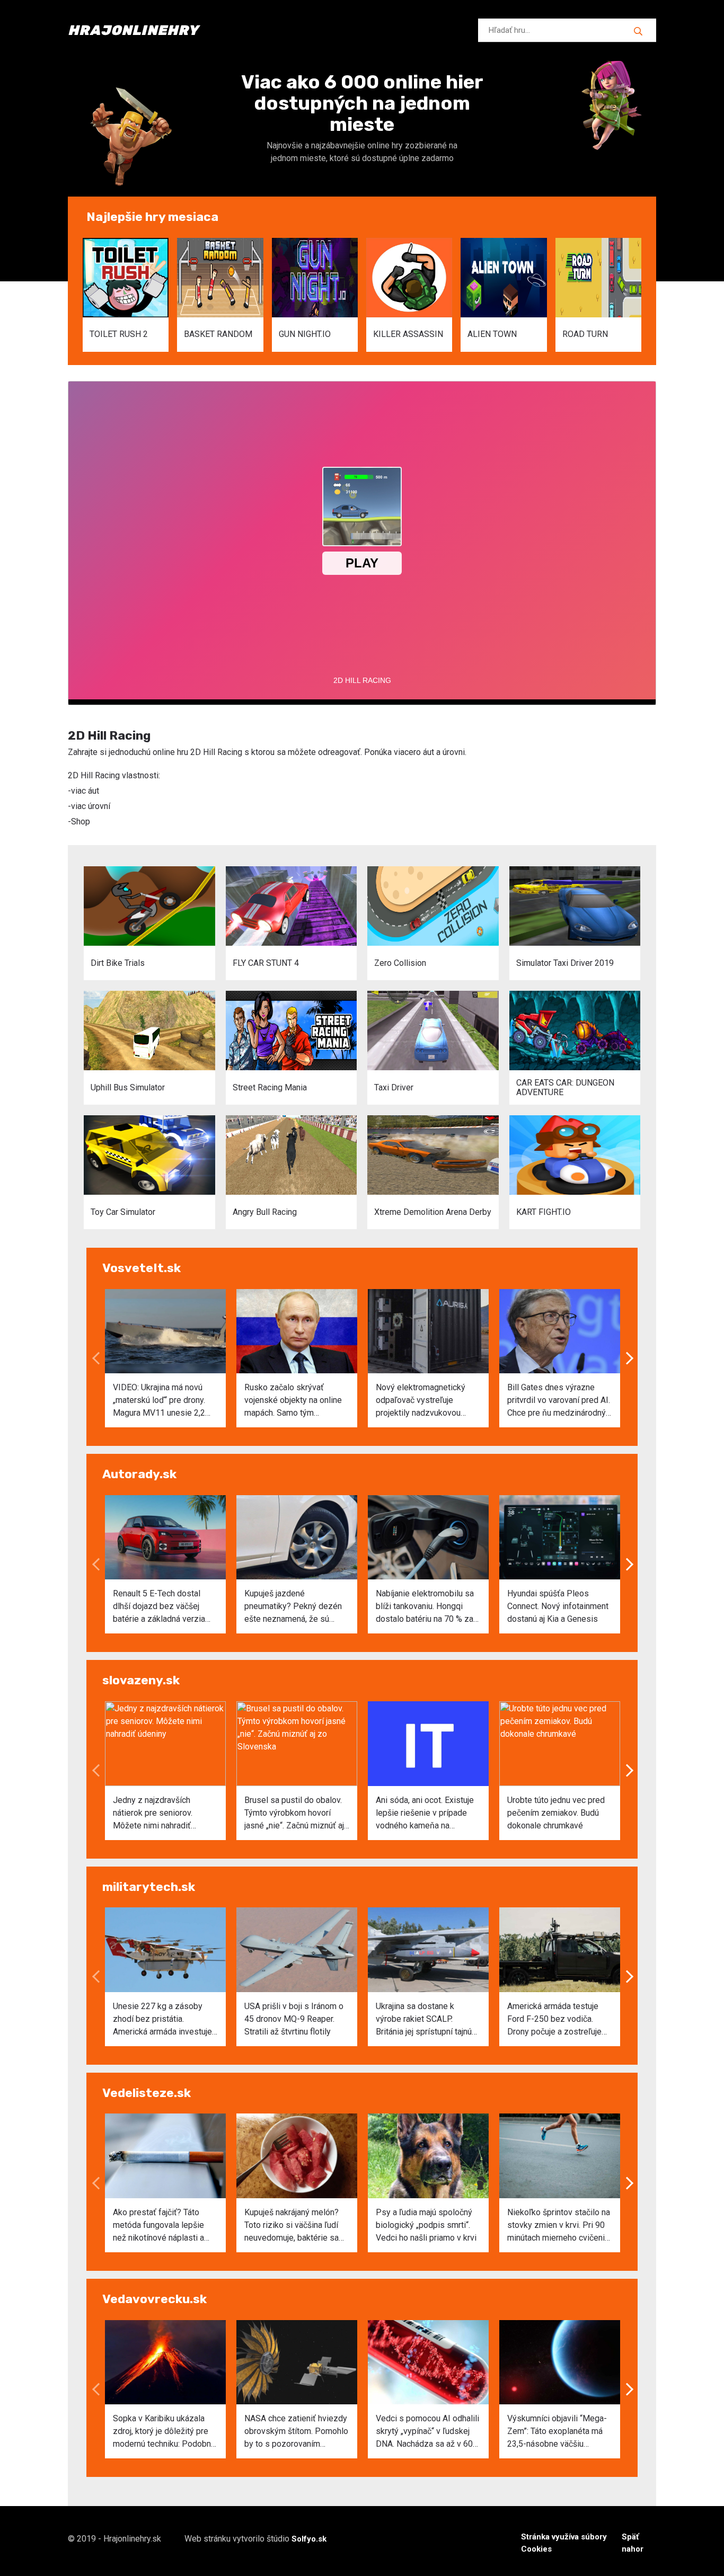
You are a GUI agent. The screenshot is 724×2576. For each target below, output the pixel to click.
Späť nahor (633, 2543)
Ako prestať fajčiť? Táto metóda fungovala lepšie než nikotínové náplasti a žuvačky (158, 2226)
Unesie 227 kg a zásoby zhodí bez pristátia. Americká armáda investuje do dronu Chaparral (162, 2020)
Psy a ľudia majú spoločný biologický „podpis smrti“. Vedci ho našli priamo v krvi (426, 2225)
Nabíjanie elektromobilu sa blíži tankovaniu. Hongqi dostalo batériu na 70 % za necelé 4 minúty (425, 1607)
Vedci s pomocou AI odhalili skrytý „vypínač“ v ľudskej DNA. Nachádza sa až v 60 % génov (427, 2432)
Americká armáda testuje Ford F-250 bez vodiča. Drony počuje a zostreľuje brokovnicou (554, 2020)
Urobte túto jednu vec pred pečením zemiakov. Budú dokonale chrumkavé (556, 1813)
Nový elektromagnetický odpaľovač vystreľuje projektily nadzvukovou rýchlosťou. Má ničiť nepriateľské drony (421, 1401)
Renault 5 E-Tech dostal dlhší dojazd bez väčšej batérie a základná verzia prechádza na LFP (159, 1607)
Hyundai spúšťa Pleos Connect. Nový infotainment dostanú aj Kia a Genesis (558, 1606)
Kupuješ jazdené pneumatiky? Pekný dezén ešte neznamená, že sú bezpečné (293, 1607)
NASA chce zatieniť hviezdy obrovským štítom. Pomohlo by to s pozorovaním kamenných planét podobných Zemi (296, 2432)
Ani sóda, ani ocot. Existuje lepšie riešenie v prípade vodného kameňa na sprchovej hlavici (425, 1814)
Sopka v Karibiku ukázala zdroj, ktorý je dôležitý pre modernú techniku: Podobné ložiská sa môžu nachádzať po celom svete (164, 2432)
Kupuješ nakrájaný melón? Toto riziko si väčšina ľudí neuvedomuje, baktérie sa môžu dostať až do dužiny (292, 2226)
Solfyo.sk (309, 2539)
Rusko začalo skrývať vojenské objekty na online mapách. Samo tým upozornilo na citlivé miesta (295, 1401)
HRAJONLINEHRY (133, 30)
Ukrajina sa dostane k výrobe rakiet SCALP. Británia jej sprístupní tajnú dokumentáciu (424, 2020)
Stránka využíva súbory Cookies (564, 2543)
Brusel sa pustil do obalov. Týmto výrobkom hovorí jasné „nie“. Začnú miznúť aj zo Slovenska (294, 1814)
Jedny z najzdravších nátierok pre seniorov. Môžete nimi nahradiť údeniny (153, 1814)
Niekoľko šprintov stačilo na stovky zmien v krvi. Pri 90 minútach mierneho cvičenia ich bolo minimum (559, 2226)
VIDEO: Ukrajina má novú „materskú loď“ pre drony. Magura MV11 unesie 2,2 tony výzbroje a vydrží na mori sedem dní (159, 1401)
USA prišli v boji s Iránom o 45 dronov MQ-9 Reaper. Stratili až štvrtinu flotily (294, 2019)
